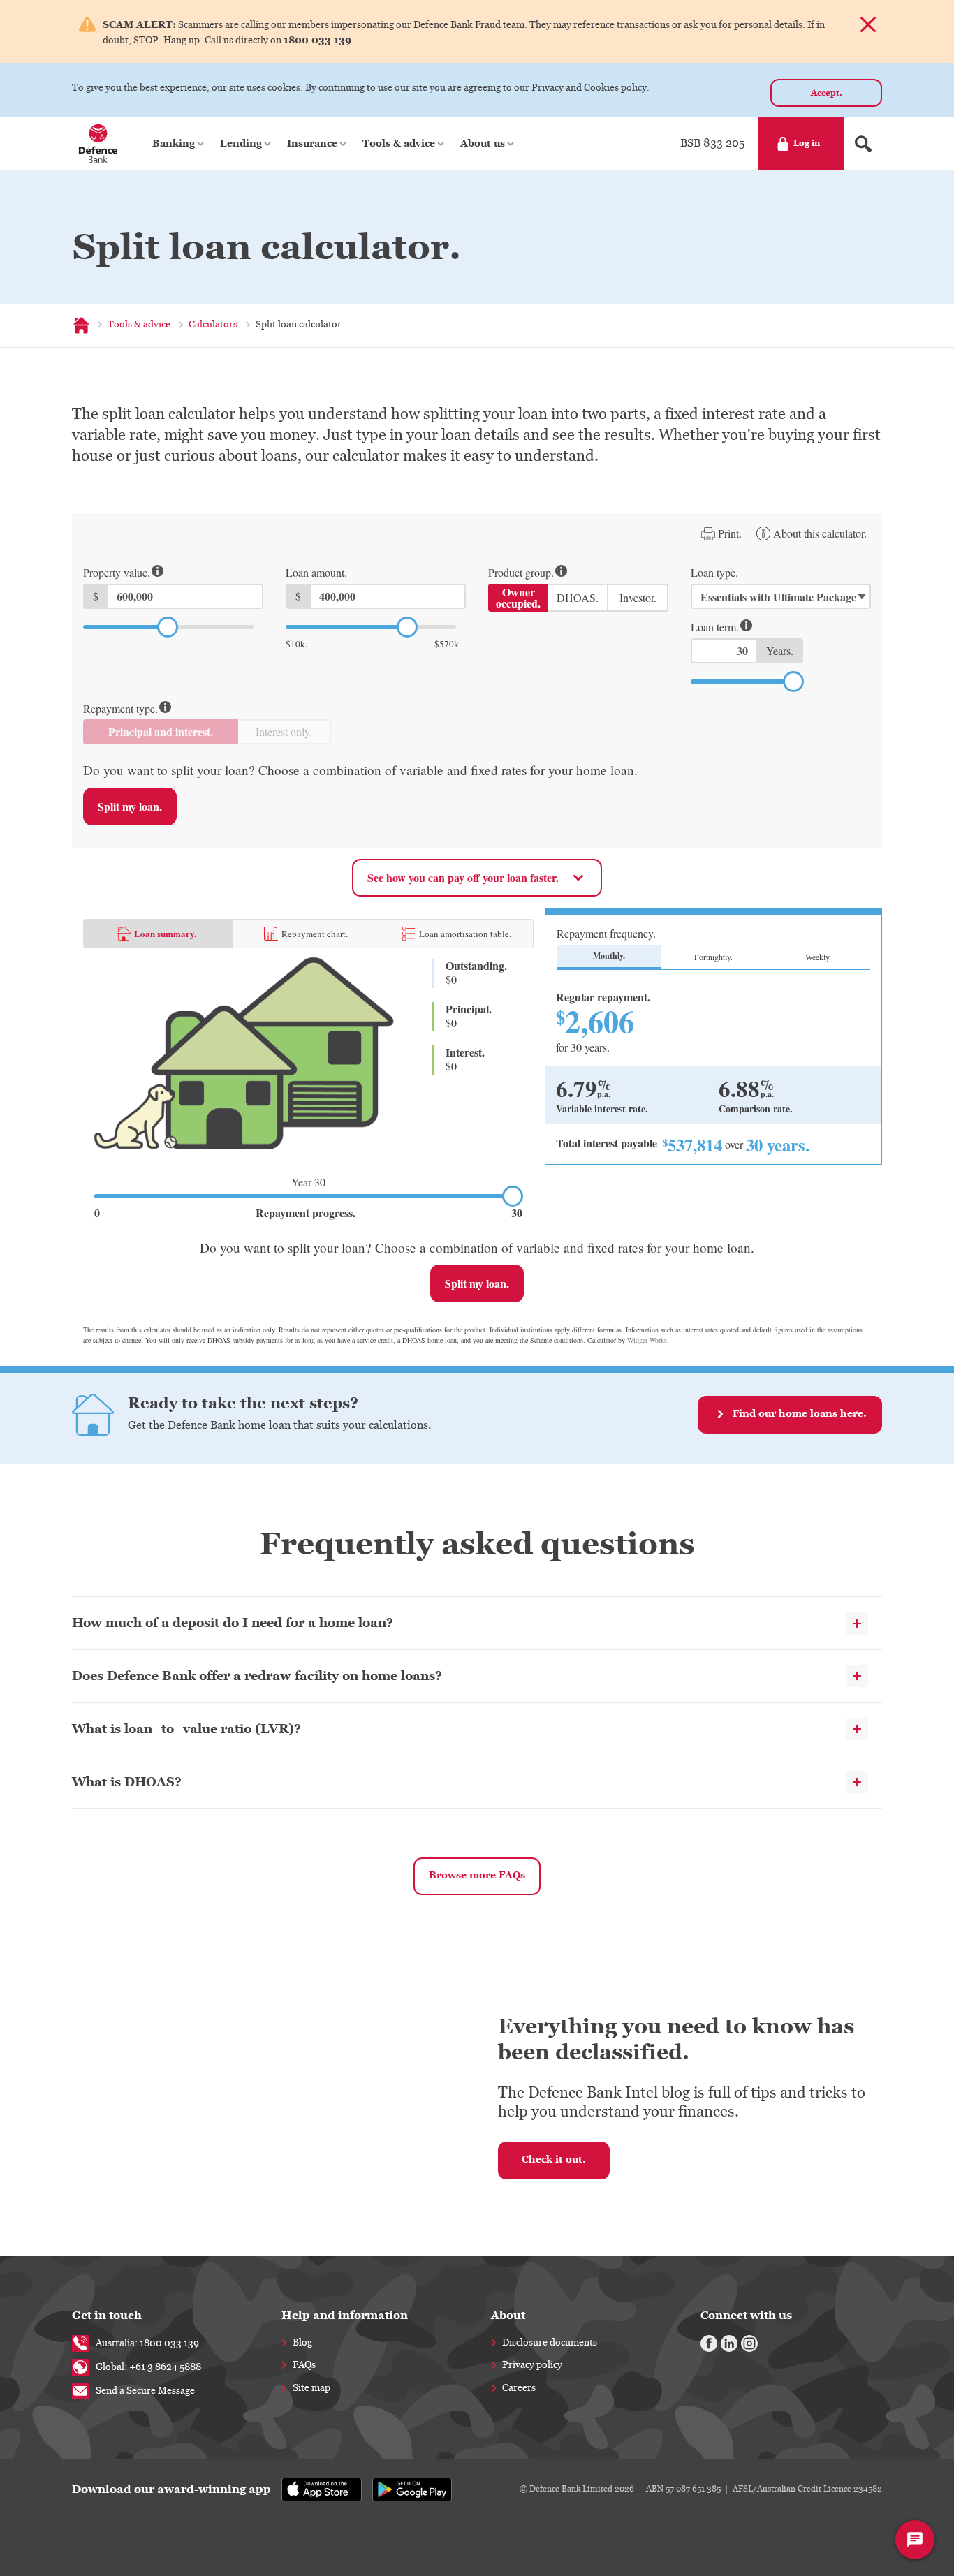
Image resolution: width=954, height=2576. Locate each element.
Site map (311, 2388)
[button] (179, 144)
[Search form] (863, 144)
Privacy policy (532, 2365)
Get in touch (107, 2315)
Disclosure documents (550, 2343)
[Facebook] (709, 2343)
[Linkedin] (729, 2343)
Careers (519, 2388)
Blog (302, 2343)
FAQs (304, 2365)
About (508, 2315)
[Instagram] (749, 2343)
